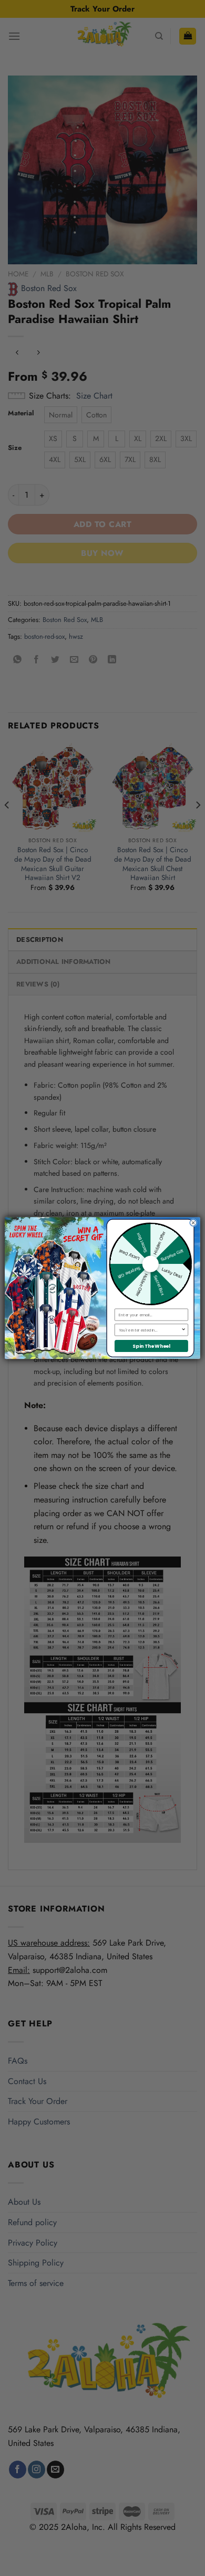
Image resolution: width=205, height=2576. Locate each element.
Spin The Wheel (151, 1346)
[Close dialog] (193, 1223)
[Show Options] (184, 1330)
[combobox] (150, 1330)
